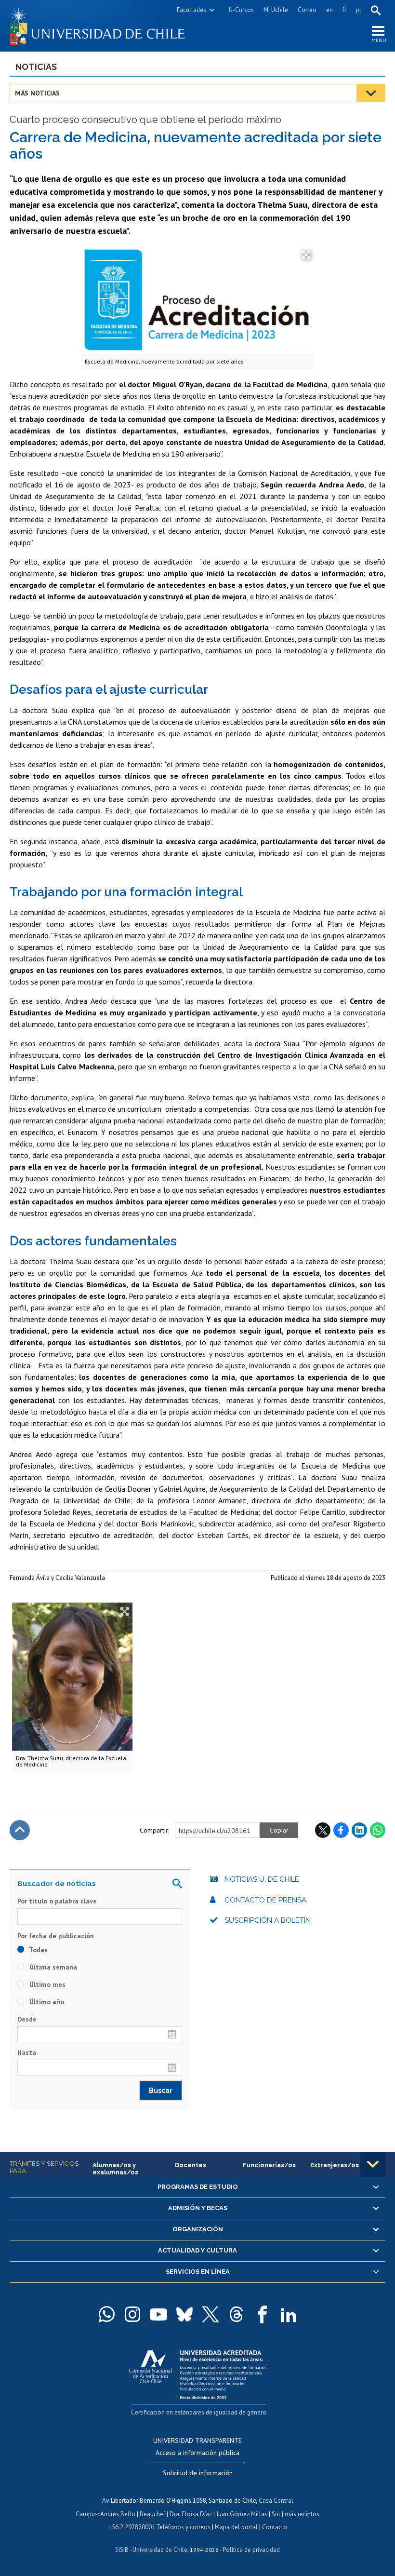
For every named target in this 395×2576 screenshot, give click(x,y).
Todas (38, 1950)
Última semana (52, 1967)
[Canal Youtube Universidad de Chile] (158, 2314)
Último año (46, 2002)
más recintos (302, 2514)
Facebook (341, 1830)
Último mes (46, 1984)
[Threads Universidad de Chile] (237, 2314)
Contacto (275, 2527)
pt (359, 10)
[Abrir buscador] (376, 10)
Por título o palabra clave (57, 1901)
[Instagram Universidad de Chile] (132, 2314)
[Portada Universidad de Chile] (104, 26)
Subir (20, 1830)
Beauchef (152, 2514)
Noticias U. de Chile (262, 1879)
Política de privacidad (251, 2550)
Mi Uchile (276, 10)
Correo (307, 10)
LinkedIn (359, 1830)
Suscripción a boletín (268, 1920)
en (329, 10)
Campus (87, 2514)
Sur (276, 2514)
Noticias (36, 67)
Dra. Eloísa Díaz (191, 2514)
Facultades (191, 10)
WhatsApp (378, 1830)
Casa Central (276, 2501)
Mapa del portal (236, 2527)
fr (344, 10)
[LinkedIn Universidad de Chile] (289, 2314)
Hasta (27, 2052)
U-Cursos (241, 10)
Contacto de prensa (265, 1900)
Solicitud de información (198, 2473)
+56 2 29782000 (130, 2527)
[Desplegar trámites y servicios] (373, 2164)
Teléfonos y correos (183, 2527)
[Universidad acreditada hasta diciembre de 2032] (198, 2372)
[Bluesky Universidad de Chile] (184, 2314)
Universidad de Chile (160, 2550)
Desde (27, 2019)
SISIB (122, 2550)
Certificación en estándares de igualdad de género (199, 2412)
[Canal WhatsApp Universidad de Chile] (106, 2314)
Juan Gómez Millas (242, 2514)
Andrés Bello (118, 2514)
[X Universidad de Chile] (211, 2314)
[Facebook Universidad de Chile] (263, 2314)
